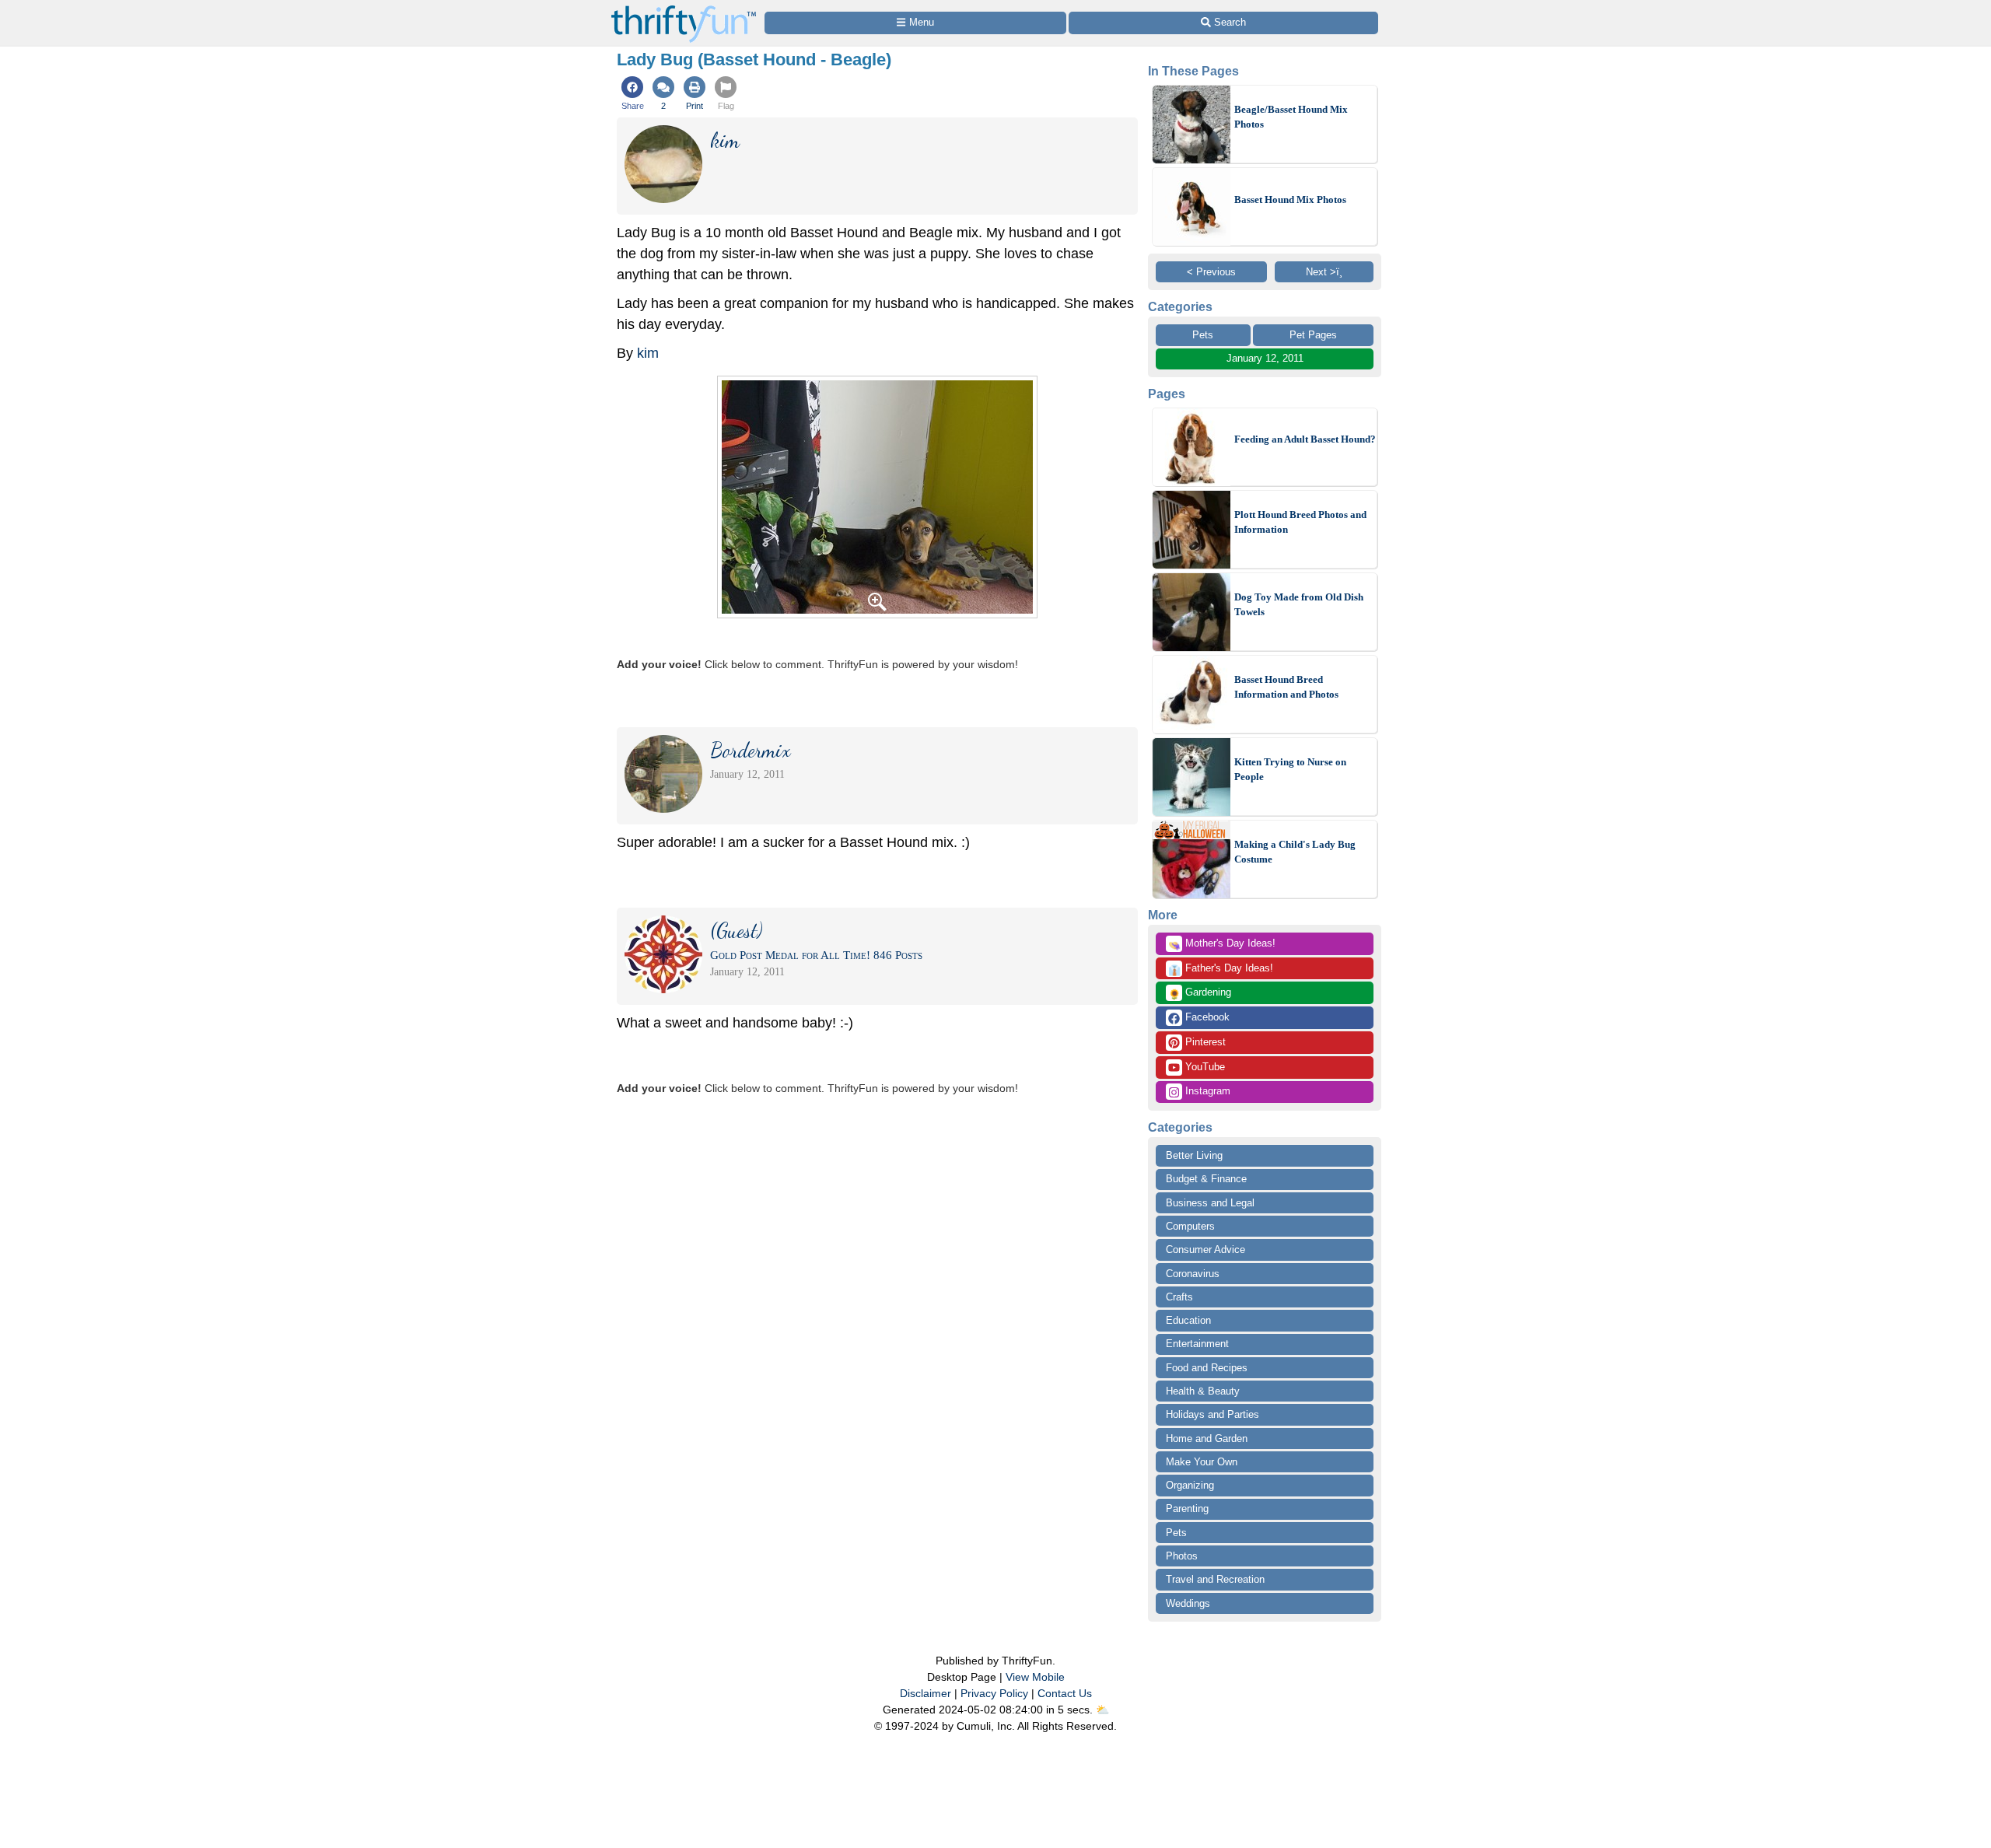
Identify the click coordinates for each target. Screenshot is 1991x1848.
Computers (1190, 1226)
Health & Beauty (1203, 1391)
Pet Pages (1313, 335)
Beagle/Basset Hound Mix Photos (1291, 117)
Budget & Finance (1206, 1179)
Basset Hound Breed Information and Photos (1286, 687)
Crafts (1179, 1297)
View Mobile (1035, 1677)
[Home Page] (684, 9)
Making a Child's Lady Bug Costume (1295, 852)
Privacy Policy (994, 1693)
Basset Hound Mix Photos (1290, 199)
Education (1188, 1320)
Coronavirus (1193, 1274)
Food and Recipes (1207, 1368)
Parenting (1187, 1508)
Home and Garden (1207, 1438)
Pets (1203, 335)
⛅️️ (1102, 1710)
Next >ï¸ (1324, 272)
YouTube (1204, 1067)
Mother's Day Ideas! (1222, 944)
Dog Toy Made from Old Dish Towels (1299, 605)
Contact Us (1065, 1693)
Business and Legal (1210, 1203)
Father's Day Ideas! (1221, 969)
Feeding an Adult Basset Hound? (1305, 439)
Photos (1182, 1556)
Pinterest (1204, 1042)
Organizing (1190, 1485)
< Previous (1211, 272)
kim (648, 353)
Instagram (1206, 1091)
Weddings (1188, 1603)
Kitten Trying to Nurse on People (1290, 770)
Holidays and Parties (1212, 1414)
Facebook (1206, 1017)
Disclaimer (926, 1693)
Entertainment (1197, 1344)
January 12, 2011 (1265, 358)
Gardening (1200, 993)
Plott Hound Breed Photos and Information (1300, 522)
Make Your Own (1202, 1462)
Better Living (1194, 1155)
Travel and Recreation (1215, 1579)
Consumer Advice (1205, 1249)
